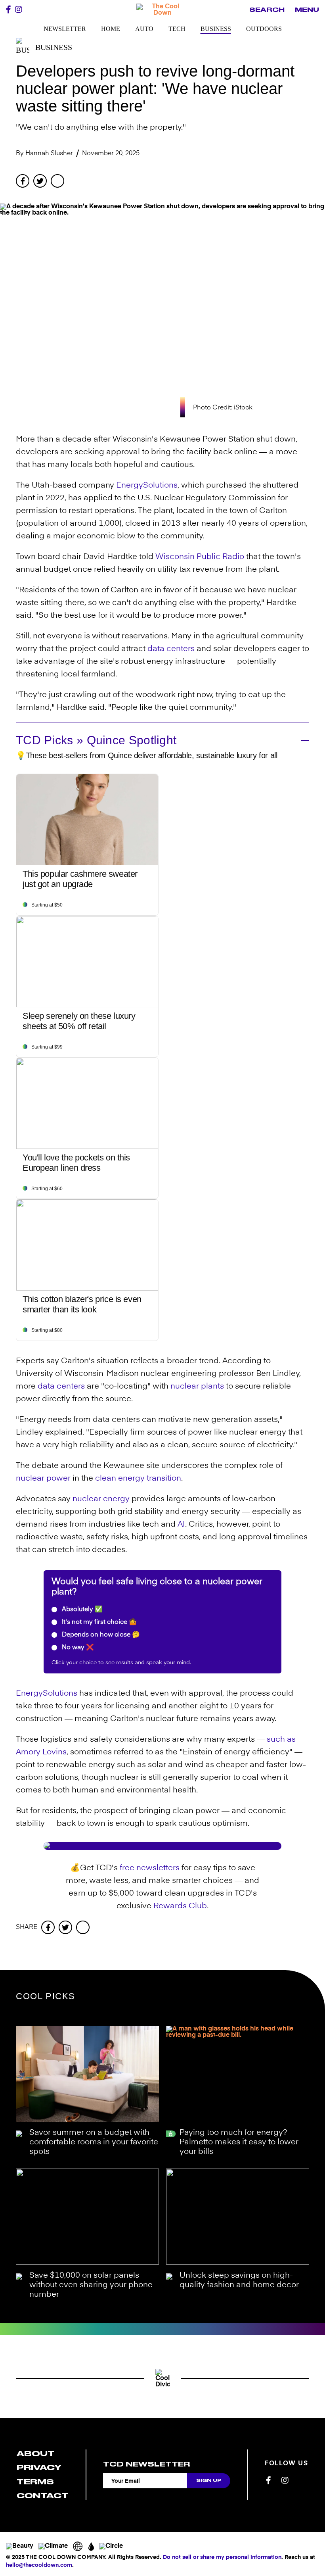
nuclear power (43, 1479)
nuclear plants (197, 1387)
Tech (177, 29)
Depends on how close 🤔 (100, 1635)
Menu (307, 10)
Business (216, 29)
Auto (144, 29)
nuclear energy (101, 1499)
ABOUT (36, 2454)
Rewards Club (180, 1906)
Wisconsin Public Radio (200, 557)
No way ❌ (77, 1648)
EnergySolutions (147, 486)
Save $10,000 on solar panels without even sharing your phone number (91, 2285)
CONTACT (43, 2496)
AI (181, 1525)
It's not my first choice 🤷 (98, 1622)
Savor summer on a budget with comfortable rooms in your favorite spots (94, 2142)
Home (111, 29)
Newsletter (65, 29)
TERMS (35, 2482)
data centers (171, 649)
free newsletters (150, 1868)
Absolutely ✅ (81, 1610)
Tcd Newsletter (146, 2464)
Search (267, 10)
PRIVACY (39, 2467)
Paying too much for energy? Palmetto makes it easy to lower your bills (239, 2142)
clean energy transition (138, 1479)
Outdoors (264, 29)
